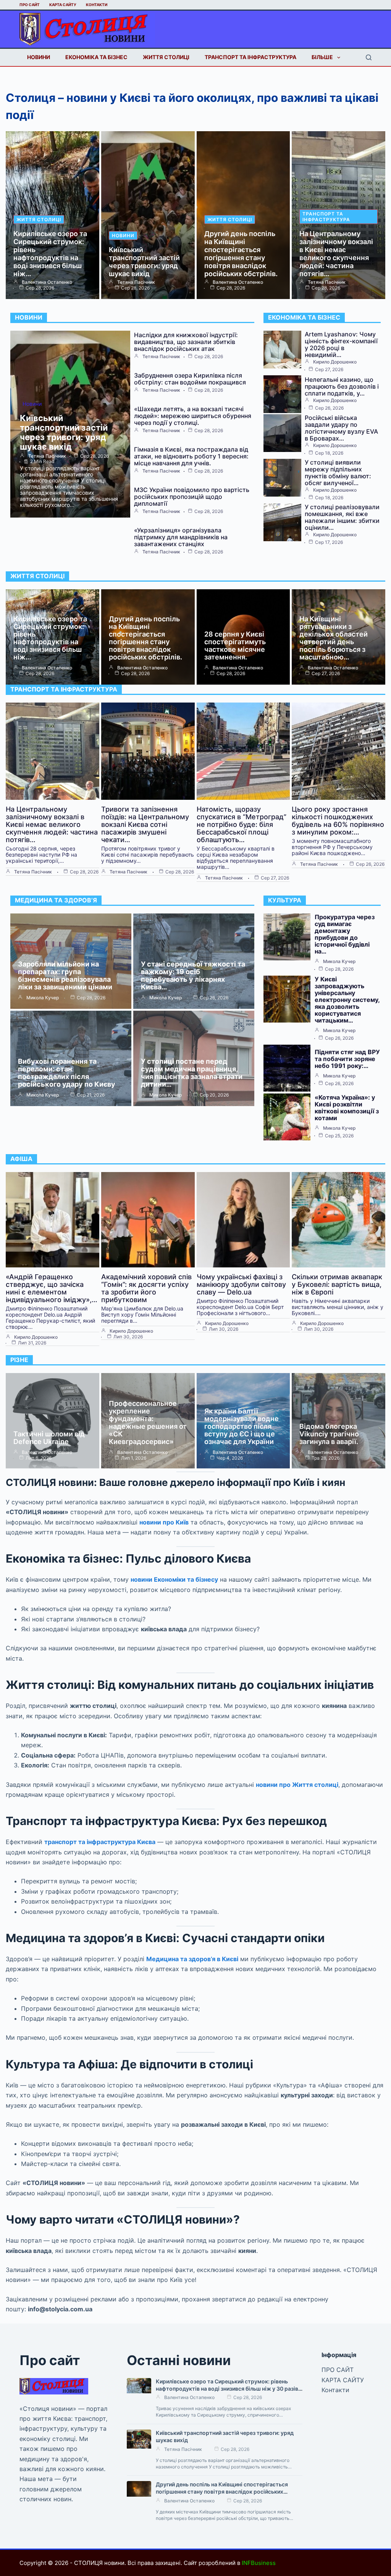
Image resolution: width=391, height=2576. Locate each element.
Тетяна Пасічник (136, 282)
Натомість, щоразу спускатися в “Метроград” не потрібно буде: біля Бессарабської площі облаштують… (242, 824)
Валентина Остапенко (47, 282)
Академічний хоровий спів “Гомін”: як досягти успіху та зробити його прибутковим (146, 1288)
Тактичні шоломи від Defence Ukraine (49, 1438)
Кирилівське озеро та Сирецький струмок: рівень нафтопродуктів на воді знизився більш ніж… (50, 254)
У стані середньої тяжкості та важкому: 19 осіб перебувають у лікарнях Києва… (193, 975)
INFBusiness (259, 2563)
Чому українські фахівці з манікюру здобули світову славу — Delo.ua (241, 1284)
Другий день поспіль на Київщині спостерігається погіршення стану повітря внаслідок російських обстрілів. (241, 254)
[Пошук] (369, 57)
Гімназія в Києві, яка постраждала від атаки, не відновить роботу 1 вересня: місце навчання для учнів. (191, 456)
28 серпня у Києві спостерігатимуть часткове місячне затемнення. (235, 646)
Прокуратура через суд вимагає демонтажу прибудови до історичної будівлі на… (345, 934)
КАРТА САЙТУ (63, 5)
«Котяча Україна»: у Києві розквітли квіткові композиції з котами (347, 1108)
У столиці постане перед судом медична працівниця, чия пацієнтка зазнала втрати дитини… (192, 1073)
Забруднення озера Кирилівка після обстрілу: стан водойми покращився (190, 379)
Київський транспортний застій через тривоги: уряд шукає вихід (144, 262)
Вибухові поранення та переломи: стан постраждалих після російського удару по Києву (67, 1073)
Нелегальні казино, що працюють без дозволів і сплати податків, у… (342, 386)
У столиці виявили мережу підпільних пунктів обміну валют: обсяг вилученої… (338, 473)
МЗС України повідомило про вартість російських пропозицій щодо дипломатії (192, 497)
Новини (39, 57)
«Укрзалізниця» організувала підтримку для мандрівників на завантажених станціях (181, 537)
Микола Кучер (43, 998)
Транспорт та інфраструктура (250, 57)
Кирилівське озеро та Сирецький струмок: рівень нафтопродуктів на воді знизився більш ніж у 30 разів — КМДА (227, 2389)
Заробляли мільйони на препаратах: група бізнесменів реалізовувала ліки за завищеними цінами (65, 975)
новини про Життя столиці (297, 1785)
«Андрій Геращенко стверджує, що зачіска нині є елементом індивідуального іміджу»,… (52, 1288)
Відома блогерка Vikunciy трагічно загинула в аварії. (329, 1434)
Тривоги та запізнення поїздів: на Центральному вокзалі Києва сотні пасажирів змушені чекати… (145, 824)
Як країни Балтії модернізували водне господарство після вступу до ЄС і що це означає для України (242, 1426)
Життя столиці (166, 57)
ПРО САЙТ (30, 5)
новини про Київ (164, 1522)
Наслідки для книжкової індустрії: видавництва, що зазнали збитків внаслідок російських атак (186, 342)
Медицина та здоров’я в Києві (192, 1959)
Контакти (97, 5)
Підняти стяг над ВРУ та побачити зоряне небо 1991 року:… (347, 1059)
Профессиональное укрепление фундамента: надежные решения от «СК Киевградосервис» (148, 1422)
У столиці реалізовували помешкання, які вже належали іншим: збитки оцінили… (342, 517)
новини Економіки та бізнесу (174, 1579)
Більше (322, 57)
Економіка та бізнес (96, 57)
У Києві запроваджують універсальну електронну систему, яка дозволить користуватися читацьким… (347, 1000)
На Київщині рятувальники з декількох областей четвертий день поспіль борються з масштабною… (334, 638)
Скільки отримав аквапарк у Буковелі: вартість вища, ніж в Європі (337, 1284)
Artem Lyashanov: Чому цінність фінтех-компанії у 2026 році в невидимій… (341, 344)
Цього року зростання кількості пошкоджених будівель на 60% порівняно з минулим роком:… (338, 821)
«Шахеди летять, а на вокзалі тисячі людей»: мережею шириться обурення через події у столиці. (193, 416)
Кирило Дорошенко (335, 362)
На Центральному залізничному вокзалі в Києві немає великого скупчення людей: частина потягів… (336, 254)
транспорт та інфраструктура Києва (100, 1842)
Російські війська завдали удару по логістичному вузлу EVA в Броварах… (341, 428)
